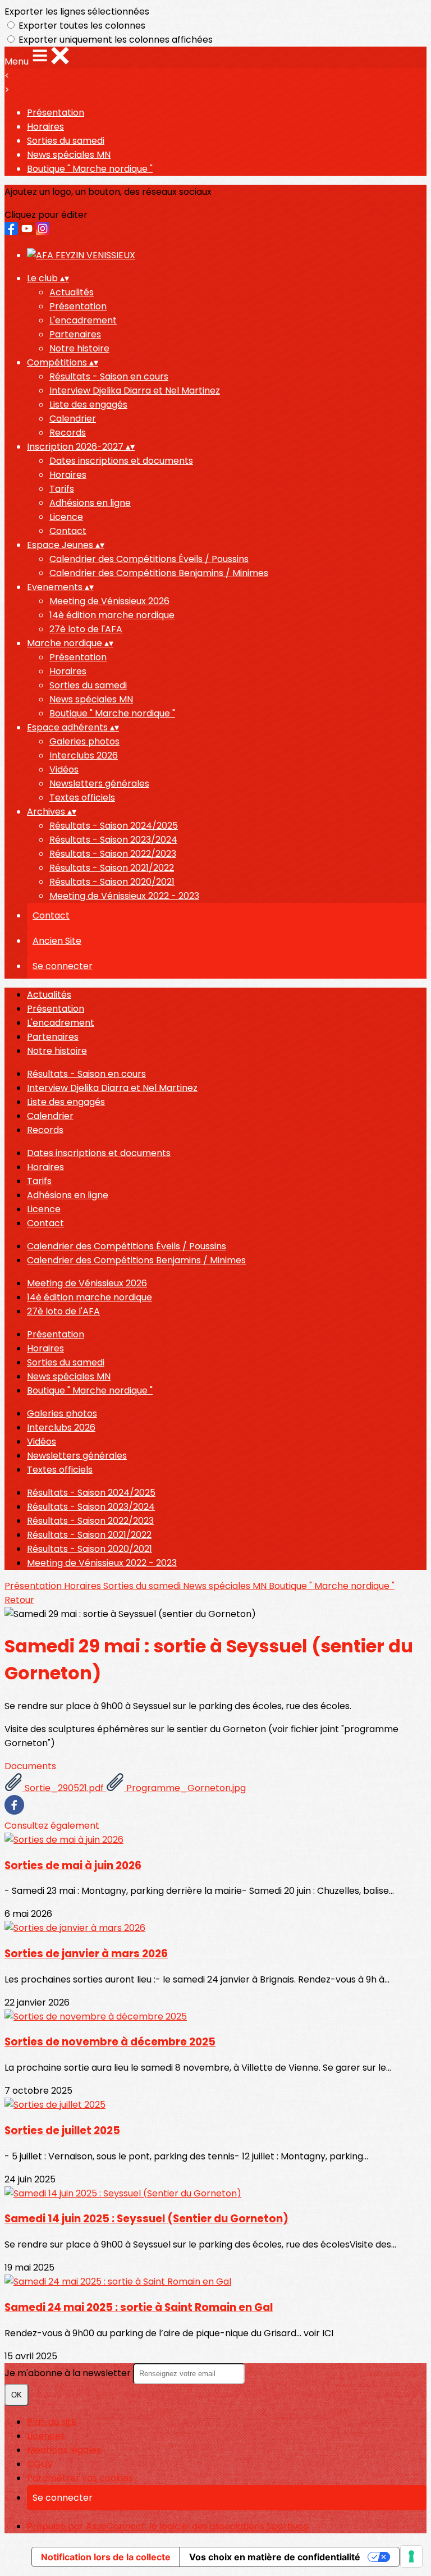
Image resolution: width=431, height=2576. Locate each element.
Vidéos (64, 769)
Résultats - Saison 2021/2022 (112, 868)
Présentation (56, 113)
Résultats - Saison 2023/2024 (113, 840)
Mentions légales (64, 2450)
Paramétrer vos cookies (80, 2478)
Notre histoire (79, 348)
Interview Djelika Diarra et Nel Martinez (135, 390)
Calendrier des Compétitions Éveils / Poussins (149, 559)
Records (68, 433)
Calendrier (73, 419)
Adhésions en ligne (90, 503)
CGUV (40, 2464)
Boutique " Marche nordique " (90, 169)
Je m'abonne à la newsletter (69, 2373)
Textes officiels (82, 798)
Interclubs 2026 (84, 755)
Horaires (45, 127)
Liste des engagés (88, 405)
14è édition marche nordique (112, 615)
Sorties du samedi (66, 141)
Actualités (72, 292)
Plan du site (52, 2422)
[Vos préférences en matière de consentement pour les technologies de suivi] (411, 2556)
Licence (66, 517)
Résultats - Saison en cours (109, 376)
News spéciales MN (69, 155)
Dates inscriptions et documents (121, 461)
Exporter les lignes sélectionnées (77, 12)
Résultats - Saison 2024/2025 (114, 826)
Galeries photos (84, 741)
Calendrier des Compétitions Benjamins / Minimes (159, 573)
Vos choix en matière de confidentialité (275, 2557)
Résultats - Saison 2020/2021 (112, 882)
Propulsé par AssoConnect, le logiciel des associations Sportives (168, 2526)
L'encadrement (83, 320)
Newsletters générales (99, 784)
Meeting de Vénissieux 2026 (109, 601)
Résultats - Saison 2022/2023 (113, 854)
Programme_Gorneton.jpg (185, 1788)
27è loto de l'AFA (86, 629)
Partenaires (75, 334)
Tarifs (62, 489)
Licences (46, 2436)
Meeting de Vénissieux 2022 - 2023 (124, 896)
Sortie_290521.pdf (64, 1788)
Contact (68, 531)
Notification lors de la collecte (106, 2557)
